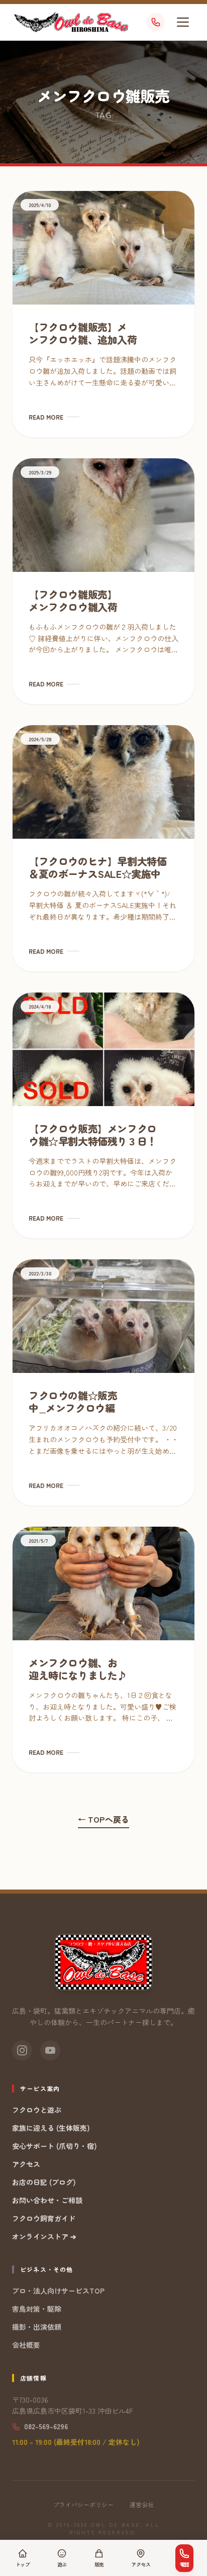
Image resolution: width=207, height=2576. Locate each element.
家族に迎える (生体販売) (51, 2128)
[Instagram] (22, 2050)
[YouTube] (50, 2050)
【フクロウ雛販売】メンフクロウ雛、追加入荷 (83, 333)
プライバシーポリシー (83, 2505)
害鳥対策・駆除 (37, 2309)
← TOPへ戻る (103, 1819)
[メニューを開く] (183, 22)
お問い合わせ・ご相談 (47, 2200)
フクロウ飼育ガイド (44, 2218)
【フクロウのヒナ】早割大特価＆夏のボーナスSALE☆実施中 (97, 867)
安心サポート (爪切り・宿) (55, 2146)
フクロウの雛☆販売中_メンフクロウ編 (73, 1402)
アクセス (26, 2164)
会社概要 (26, 2345)
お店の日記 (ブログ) (44, 2182)
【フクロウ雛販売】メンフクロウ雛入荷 (73, 601)
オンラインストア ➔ (44, 2236)
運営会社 (142, 2505)
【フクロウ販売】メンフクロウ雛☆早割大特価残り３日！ (93, 1135)
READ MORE (46, 417)
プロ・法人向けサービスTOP (58, 2291)
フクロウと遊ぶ (37, 2110)
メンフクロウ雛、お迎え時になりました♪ (78, 1669)
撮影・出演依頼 (37, 2327)
